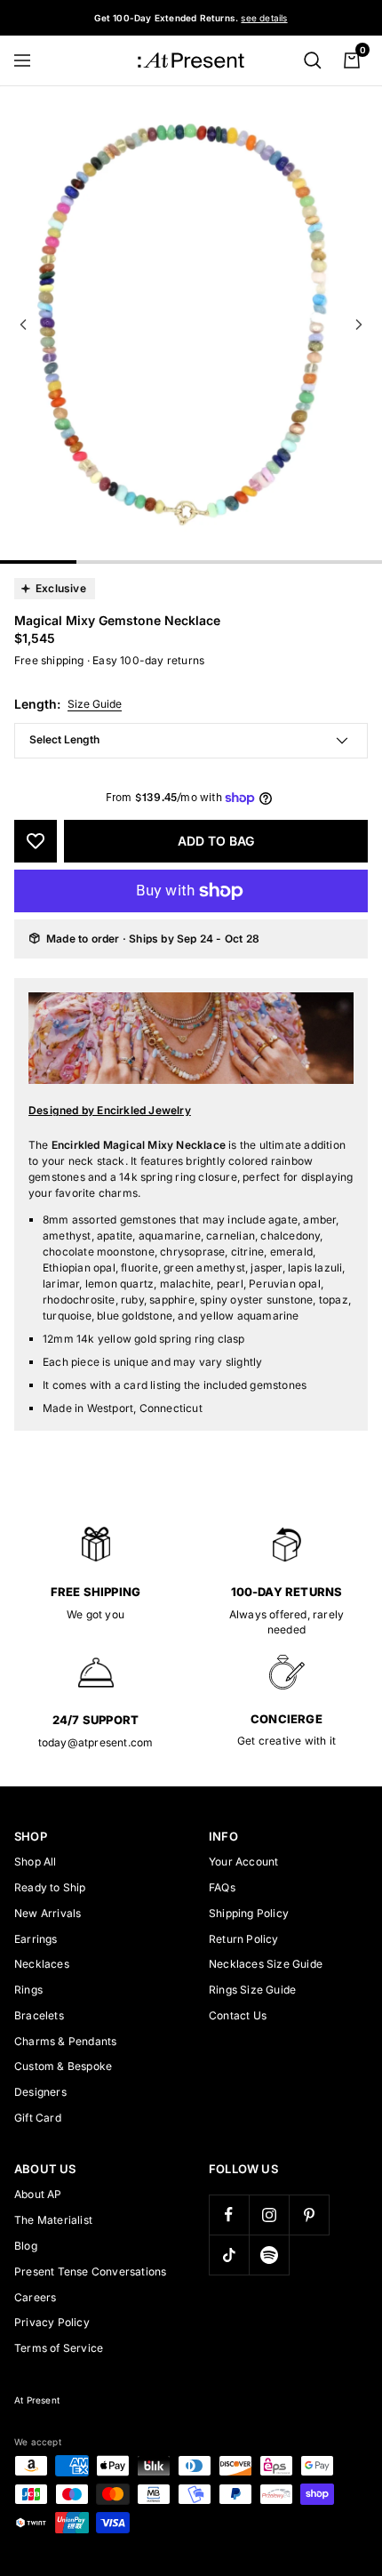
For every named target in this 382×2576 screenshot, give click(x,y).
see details (264, 18)
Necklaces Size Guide (266, 1964)
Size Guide (95, 704)
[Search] (313, 60)
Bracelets (39, 2015)
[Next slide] (359, 325)
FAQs (222, 1887)
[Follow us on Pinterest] (309, 2215)
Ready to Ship (50, 1887)
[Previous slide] (23, 325)
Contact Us (238, 2015)
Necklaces (42, 1964)
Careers (35, 2297)
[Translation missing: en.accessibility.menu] (30, 60)
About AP (38, 2194)
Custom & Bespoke (63, 2066)
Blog (26, 2246)
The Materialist (53, 2220)
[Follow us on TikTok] (229, 2255)
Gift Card (38, 2118)
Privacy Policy (52, 2322)
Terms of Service (59, 2348)
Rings (28, 1990)
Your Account (243, 1862)
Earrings (36, 1939)
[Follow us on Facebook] (229, 2215)
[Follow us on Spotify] (269, 2255)
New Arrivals (48, 1913)
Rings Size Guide (252, 1990)
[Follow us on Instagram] (269, 2215)
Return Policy (244, 1939)
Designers (40, 2092)
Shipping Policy (249, 1913)
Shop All (36, 1862)
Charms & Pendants (65, 2041)
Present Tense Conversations (90, 2271)
